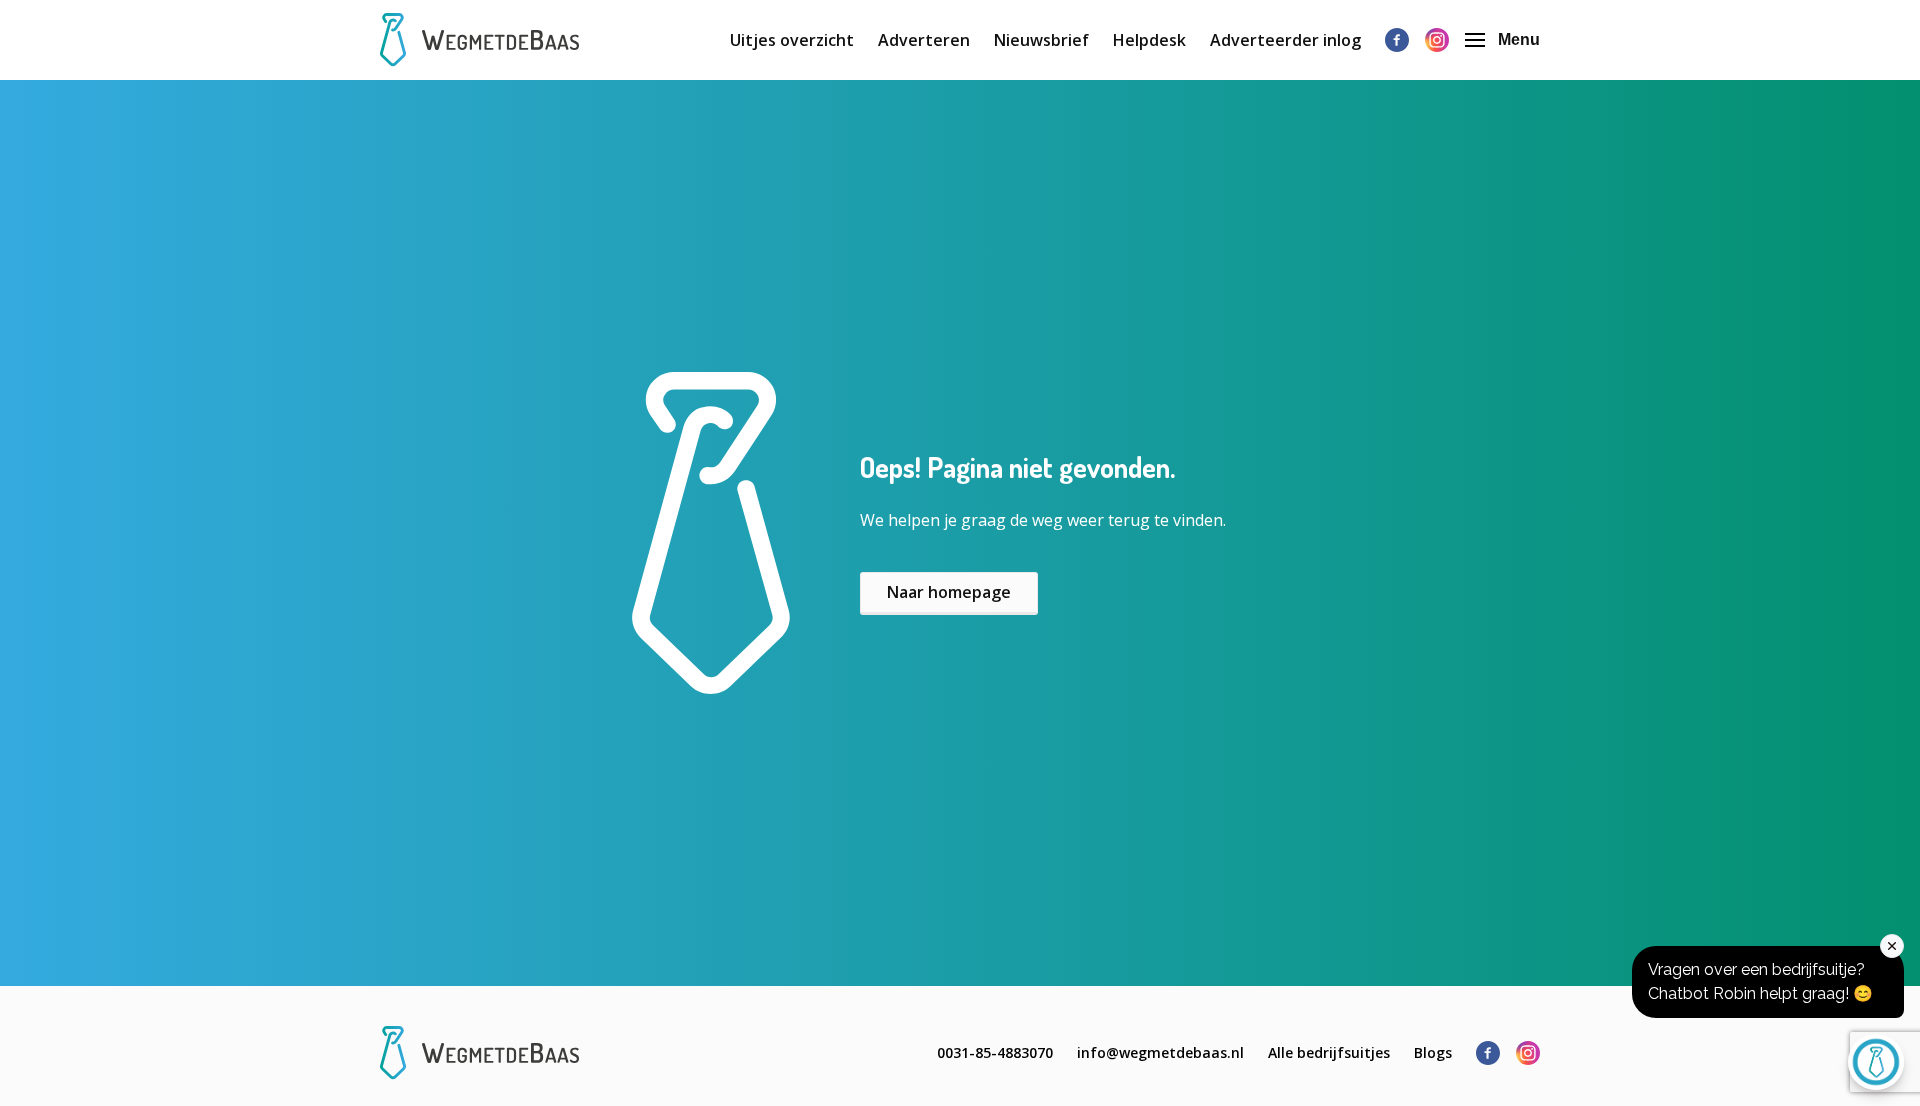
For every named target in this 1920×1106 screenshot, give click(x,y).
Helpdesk (1149, 40)
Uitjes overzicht (792, 40)
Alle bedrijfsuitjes (1329, 1052)
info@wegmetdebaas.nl (1160, 1052)
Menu (1519, 39)
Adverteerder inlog (1285, 40)
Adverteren (924, 40)
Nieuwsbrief (1041, 40)
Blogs (1433, 1052)
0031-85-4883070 (995, 1052)
